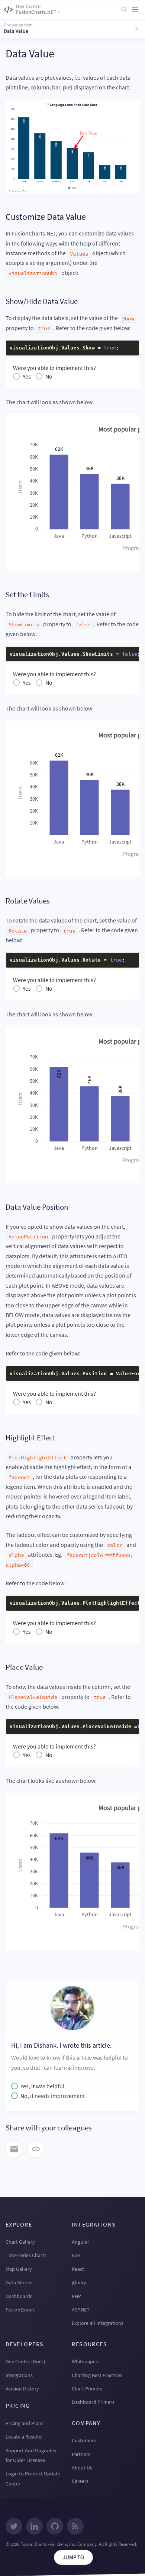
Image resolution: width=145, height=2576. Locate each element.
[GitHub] (55, 2527)
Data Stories (19, 2282)
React (78, 2269)
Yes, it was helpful (42, 2086)
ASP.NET (81, 2310)
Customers (84, 2440)
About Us (82, 2468)
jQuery (79, 2282)
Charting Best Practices (97, 2375)
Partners (81, 2454)
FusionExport (20, 2310)
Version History (22, 2389)
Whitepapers (86, 2361)
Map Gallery (19, 2269)
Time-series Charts (26, 2255)
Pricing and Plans (25, 2423)
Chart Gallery (20, 2242)
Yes (27, 376)
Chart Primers (87, 2389)
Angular (80, 2242)
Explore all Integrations (98, 2323)
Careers (80, 2481)
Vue (76, 2255)
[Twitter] (14, 2527)
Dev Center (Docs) (25, 2361)
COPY (122, 348)
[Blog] (75, 2527)
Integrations (19, 2375)
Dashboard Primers (93, 2402)
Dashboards (19, 2296)
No (49, 376)
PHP (76, 2296)
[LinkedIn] (34, 2527)
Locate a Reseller (24, 2437)
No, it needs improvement (53, 2096)
